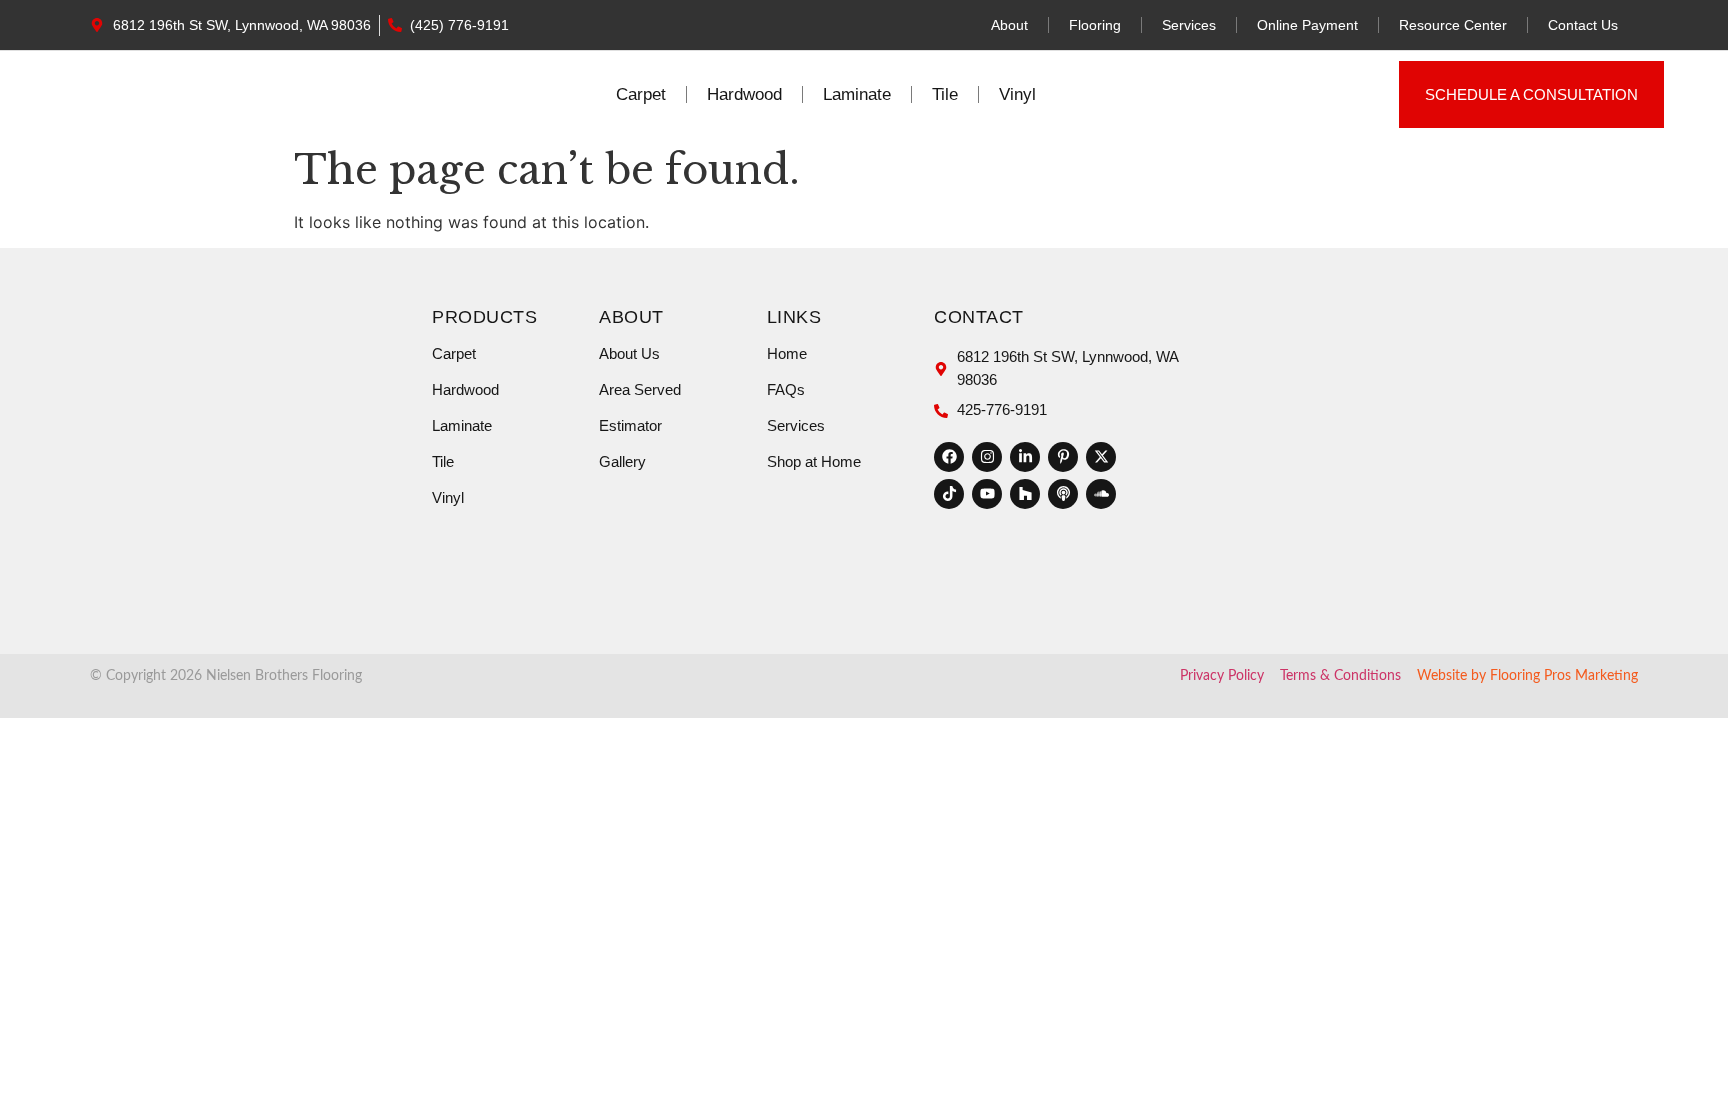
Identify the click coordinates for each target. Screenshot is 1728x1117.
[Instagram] (987, 457)
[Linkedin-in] (1025, 457)
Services (1189, 25)
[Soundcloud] (1101, 494)
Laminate (857, 94)
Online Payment (1307, 25)
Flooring (1095, 25)
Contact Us (1583, 25)
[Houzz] (1025, 494)
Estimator (630, 425)
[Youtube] (987, 494)
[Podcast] (1063, 494)
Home (787, 353)
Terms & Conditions (1340, 676)
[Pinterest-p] (1063, 457)
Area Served (640, 389)
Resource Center (1453, 25)
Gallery (622, 461)
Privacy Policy (1222, 676)
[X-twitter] (1101, 457)
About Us (629, 353)
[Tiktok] (949, 494)
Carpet (641, 94)
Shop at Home (814, 461)
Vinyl (1017, 94)
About (1009, 25)
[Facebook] (949, 457)
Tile (945, 94)
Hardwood (744, 94)
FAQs (786, 389)
